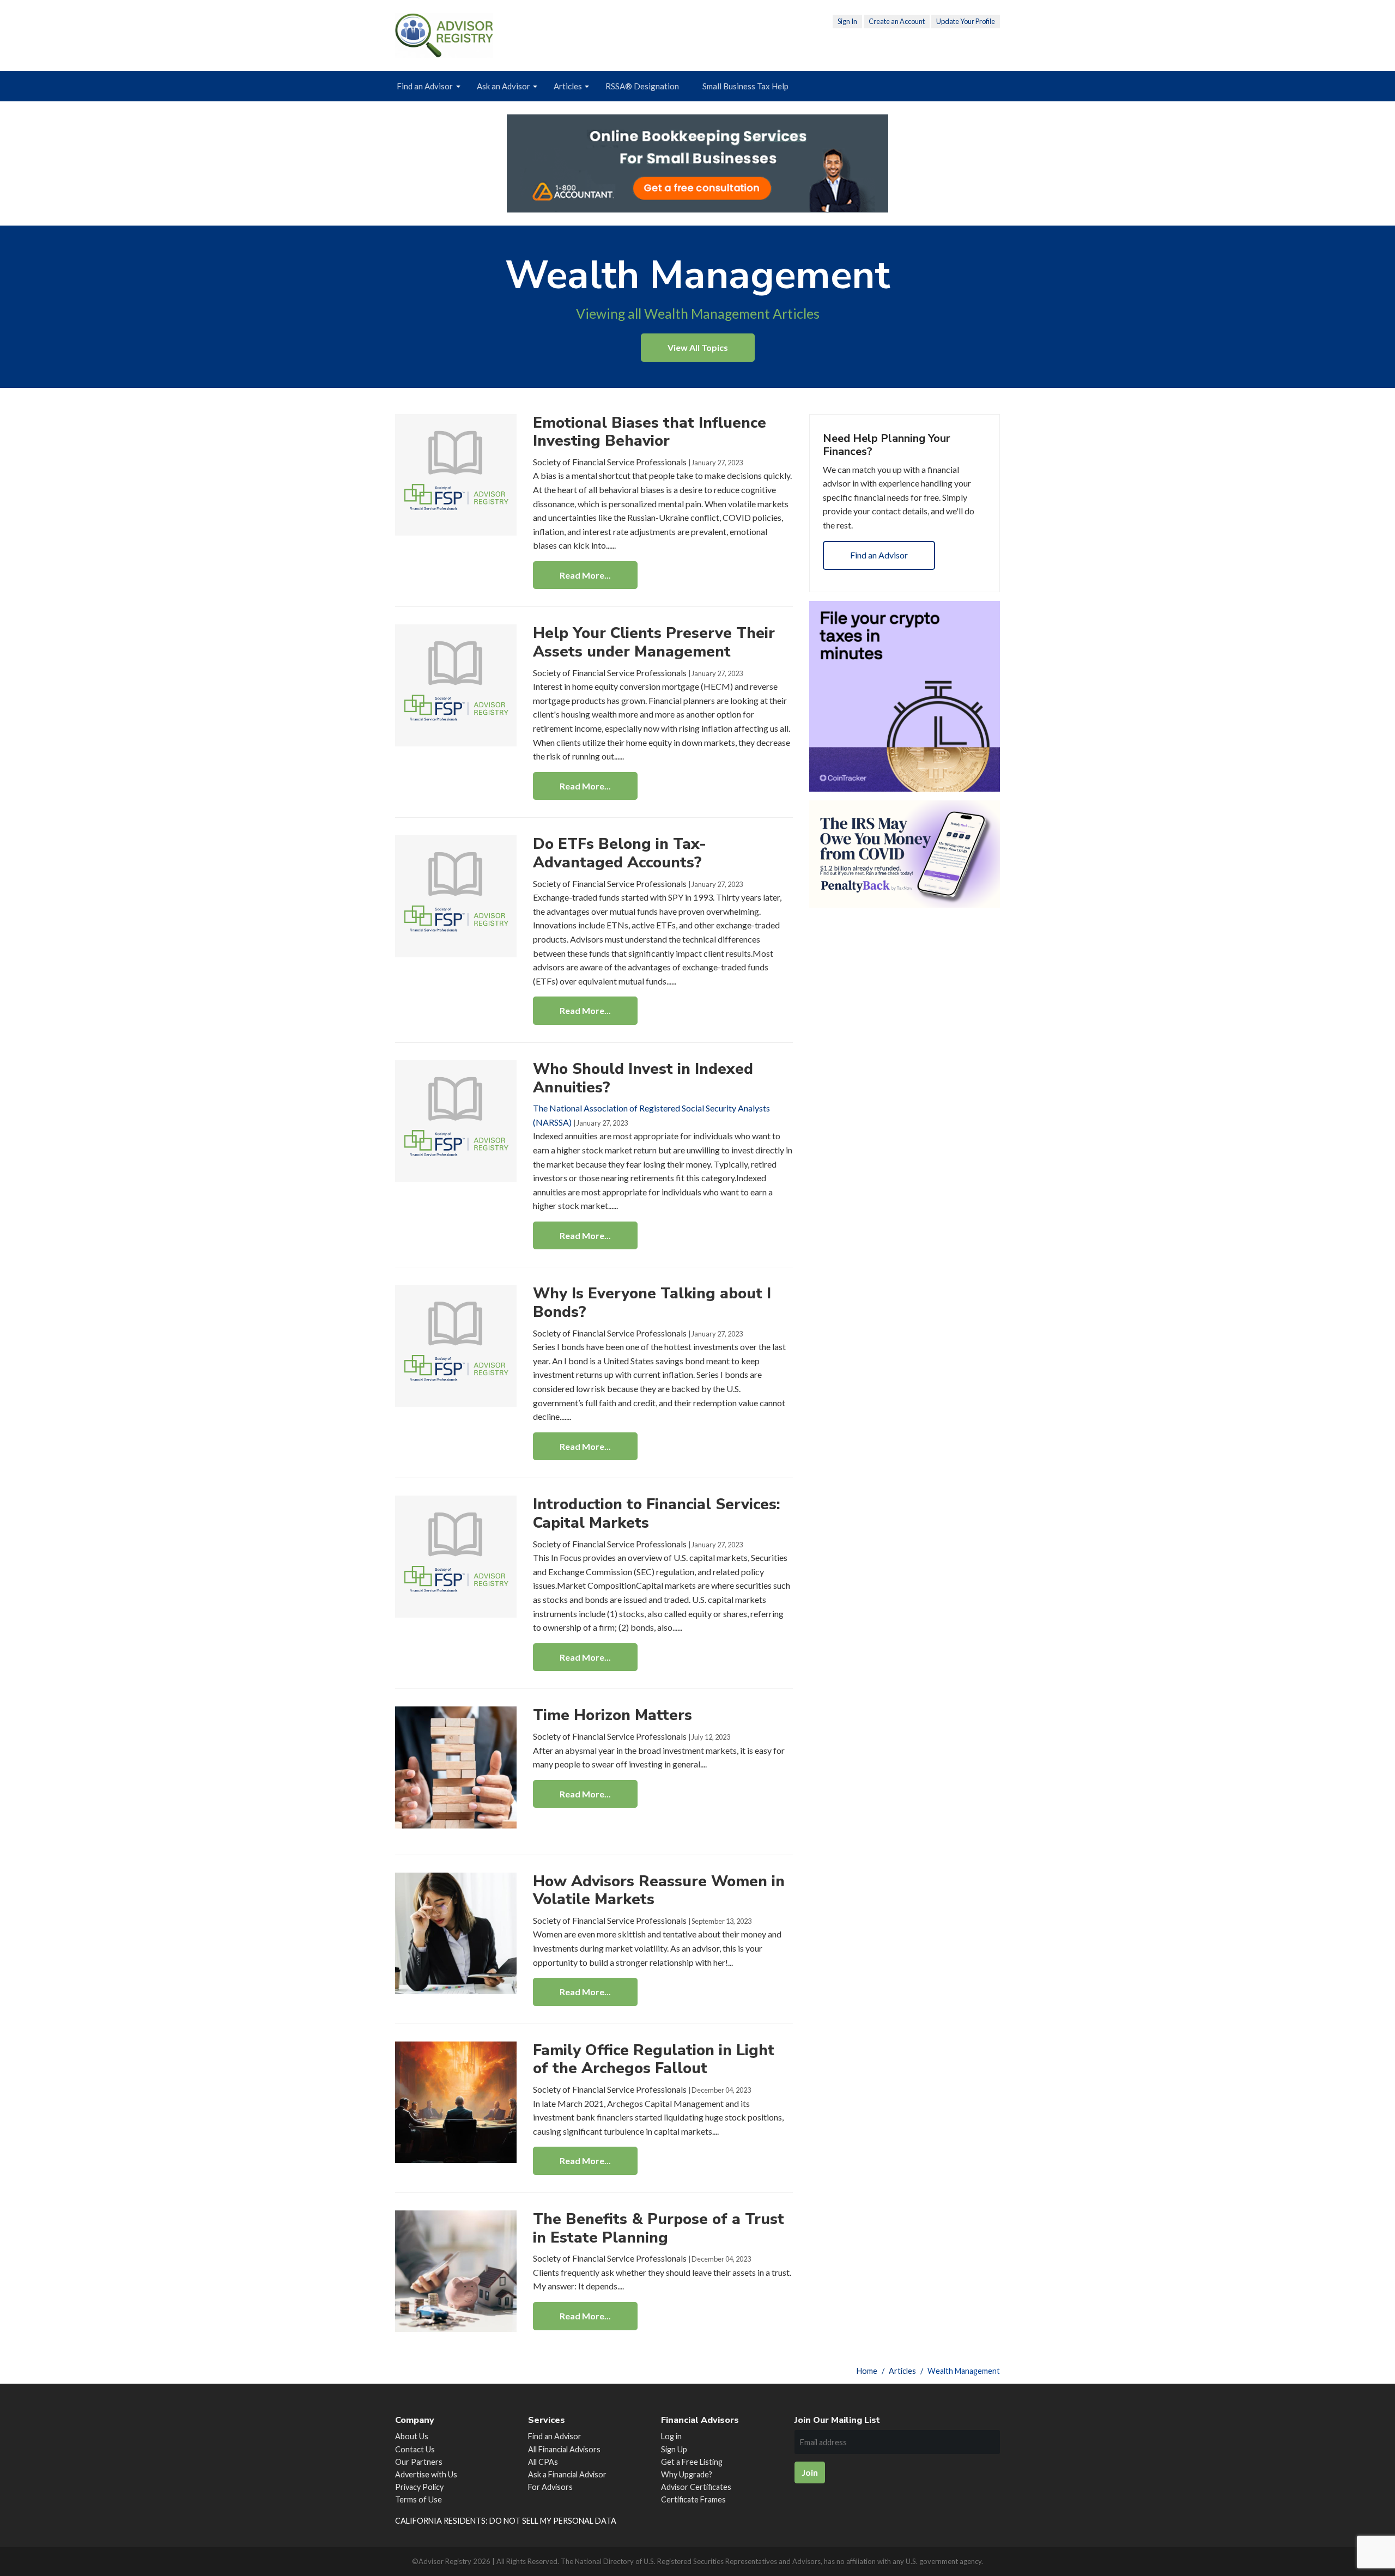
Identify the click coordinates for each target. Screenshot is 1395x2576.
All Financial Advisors (564, 2449)
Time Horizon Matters (612, 1715)
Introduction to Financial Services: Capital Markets (657, 1514)
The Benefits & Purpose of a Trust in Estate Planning (659, 2228)
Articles (568, 86)
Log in (671, 2436)
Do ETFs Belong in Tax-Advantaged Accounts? (620, 853)
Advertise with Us (426, 2474)
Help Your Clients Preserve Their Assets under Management (654, 642)
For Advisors (550, 2487)
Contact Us (415, 2449)
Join (810, 2472)
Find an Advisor (425, 86)
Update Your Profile (966, 21)
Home (867, 2371)
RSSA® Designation (642, 86)
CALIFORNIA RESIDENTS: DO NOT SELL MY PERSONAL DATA (506, 2521)
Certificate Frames (693, 2499)
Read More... (585, 575)
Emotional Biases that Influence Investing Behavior (650, 432)
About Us (412, 2436)
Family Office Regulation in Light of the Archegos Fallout (654, 2059)
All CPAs (543, 2462)
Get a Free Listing (692, 2462)
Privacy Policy (419, 2487)
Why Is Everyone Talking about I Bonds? (652, 1303)
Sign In (847, 21)
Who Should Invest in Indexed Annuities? (643, 1078)
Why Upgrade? (687, 2474)
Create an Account (897, 21)
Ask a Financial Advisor (567, 2474)
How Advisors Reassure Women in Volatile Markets (659, 1891)
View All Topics (698, 347)
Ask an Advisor (504, 86)
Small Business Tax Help (745, 86)
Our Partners (419, 2462)
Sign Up (674, 2449)
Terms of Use (418, 2499)
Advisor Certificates (696, 2487)
